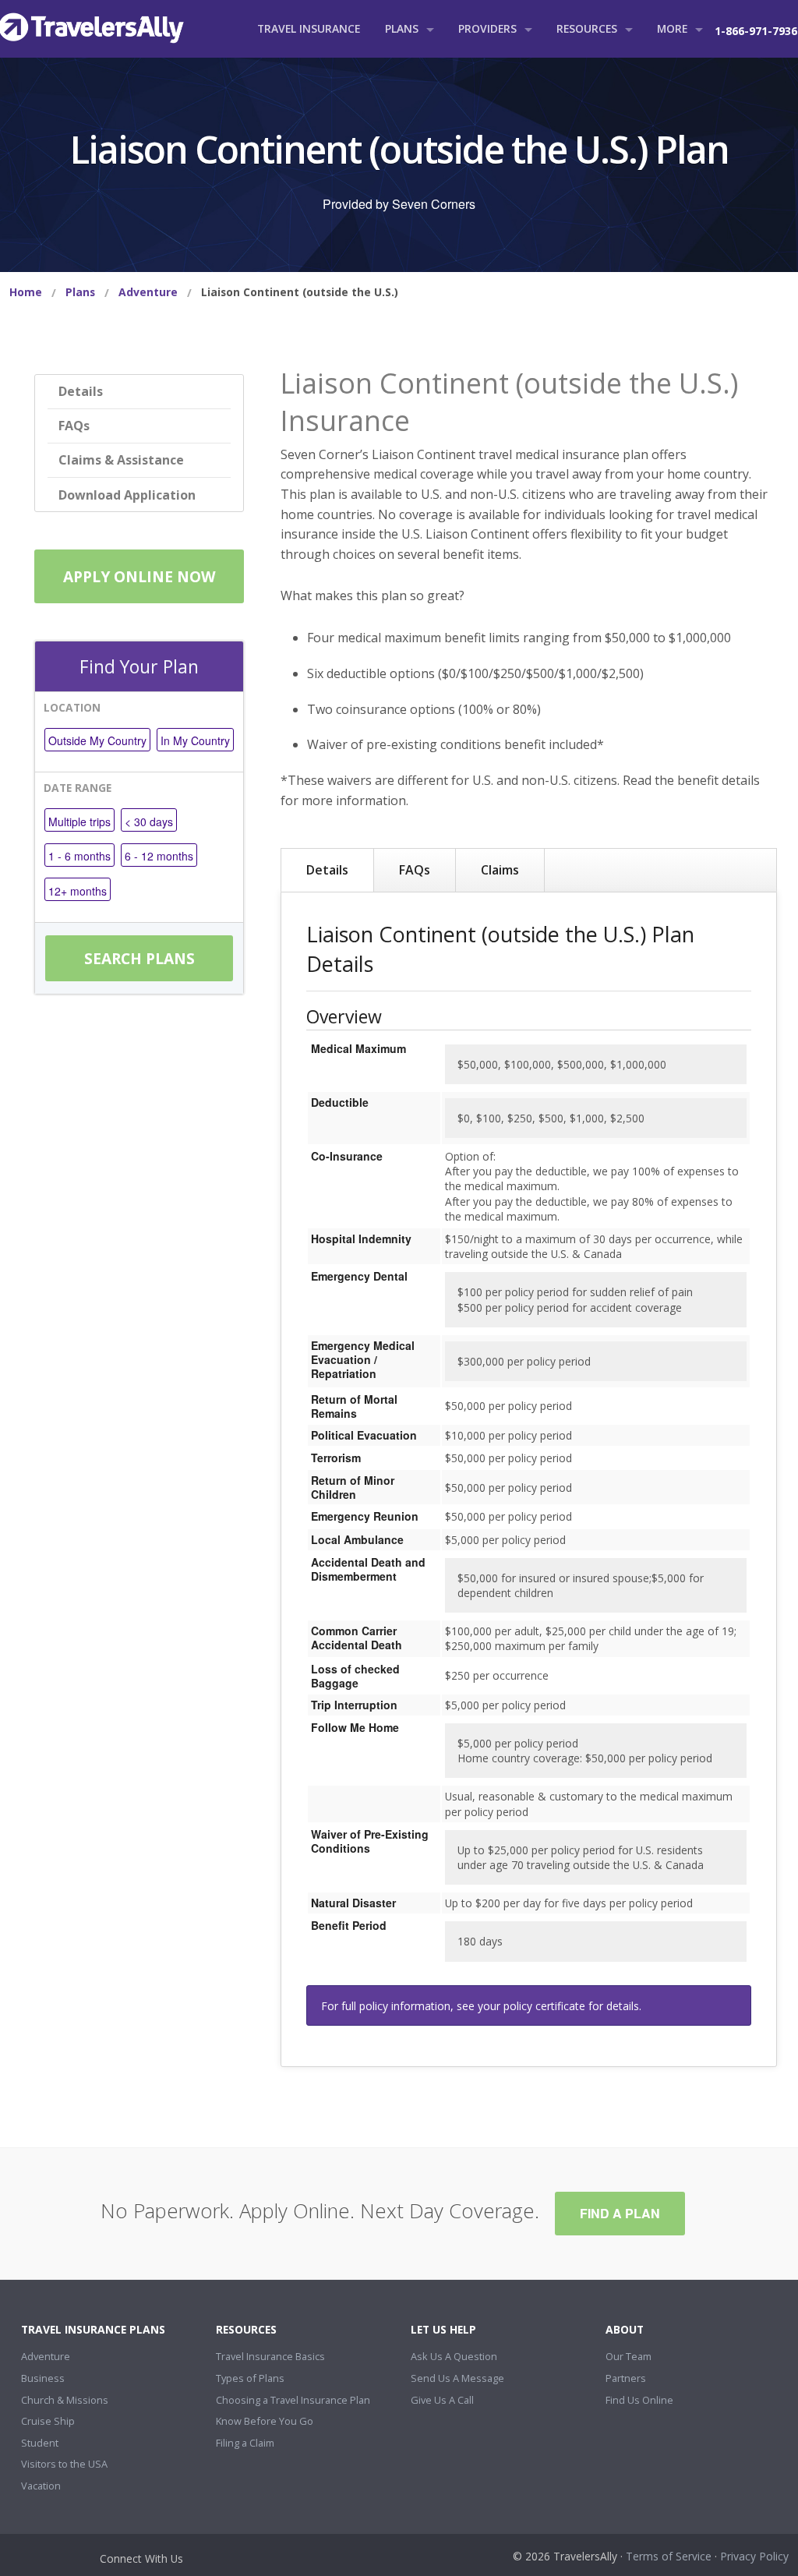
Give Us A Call (442, 2400)
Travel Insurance (309, 28)
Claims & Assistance (121, 460)
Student (40, 2443)
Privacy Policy (754, 2556)
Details (81, 391)
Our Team (629, 2356)
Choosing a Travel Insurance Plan (293, 2400)
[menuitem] (26, 292)
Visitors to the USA (64, 2464)
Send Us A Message (457, 2378)
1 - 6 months (79, 856)
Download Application (127, 495)
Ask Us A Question (454, 2356)
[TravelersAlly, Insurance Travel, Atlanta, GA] (48, 2561)
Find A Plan (620, 2213)
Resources (587, 28)
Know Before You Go (265, 2421)
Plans (402, 28)
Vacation (41, 2486)
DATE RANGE (78, 788)
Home (26, 292)
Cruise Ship (48, 2421)
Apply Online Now (139, 576)
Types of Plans (250, 2378)
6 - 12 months (159, 856)
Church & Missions (65, 2400)
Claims (500, 870)
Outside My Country (97, 740)
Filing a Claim (245, 2443)
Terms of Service (669, 2556)
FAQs (74, 426)
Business (43, 2378)
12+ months (78, 891)
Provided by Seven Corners (399, 204)
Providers (487, 28)
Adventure (148, 292)
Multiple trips (79, 822)
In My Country (195, 740)
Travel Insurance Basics (270, 2356)
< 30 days (149, 822)
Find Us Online (639, 2400)
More (672, 28)
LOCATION (72, 707)
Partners (626, 2378)
